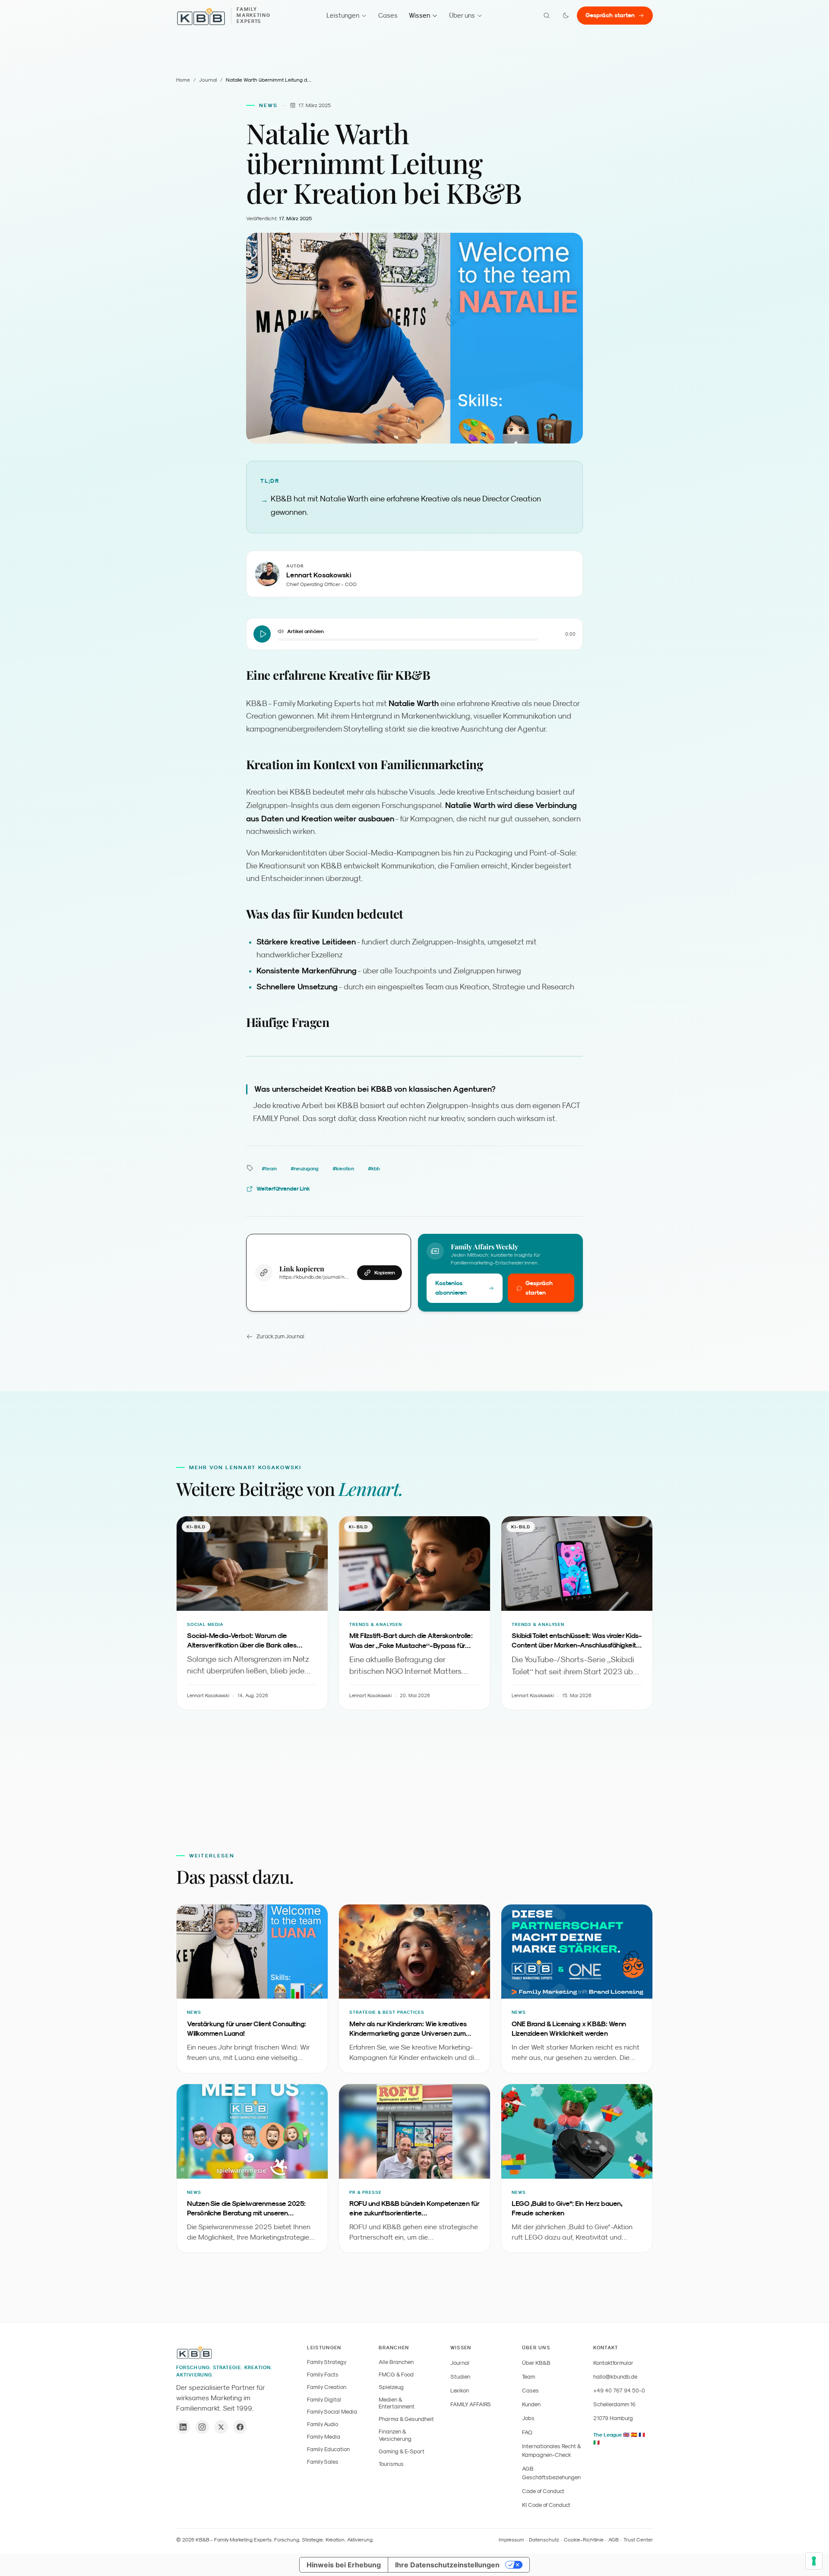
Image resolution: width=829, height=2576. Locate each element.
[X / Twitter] (221, 2427)
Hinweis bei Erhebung (344, 2565)
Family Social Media (332, 2412)
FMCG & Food (396, 2375)
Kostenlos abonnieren (451, 1288)
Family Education (328, 2449)
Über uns (462, 15)
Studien (460, 2377)
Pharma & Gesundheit (406, 2419)
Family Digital (324, 2400)
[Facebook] (240, 2427)
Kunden (531, 2404)
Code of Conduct (543, 2491)
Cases (388, 15)
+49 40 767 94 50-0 (619, 2391)
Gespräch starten (610, 15)
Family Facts (323, 2375)
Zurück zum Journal (280, 1336)
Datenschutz (544, 2540)
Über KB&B (536, 2363)
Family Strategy (327, 2362)
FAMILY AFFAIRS (471, 2404)
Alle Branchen (396, 2362)
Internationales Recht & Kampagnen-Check (551, 2451)
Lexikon (460, 2391)
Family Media (324, 2437)
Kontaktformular (613, 2363)
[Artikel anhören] (262, 634)
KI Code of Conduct (546, 2505)
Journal (208, 80)
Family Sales (323, 2462)
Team (528, 2377)
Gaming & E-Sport (402, 2451)
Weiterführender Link (283, 1189)
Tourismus (391, 2464)
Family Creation (327, 2387)
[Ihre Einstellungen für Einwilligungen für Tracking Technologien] (814, 2561)
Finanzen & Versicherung (395, 2435)
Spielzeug (391, 2387)
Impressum (511, 2540)
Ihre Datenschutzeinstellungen (447, 2565)
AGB (614, 2540)
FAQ (527, 2432)
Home (183, 80)
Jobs (528, 2418)
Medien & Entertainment (397, 2403)
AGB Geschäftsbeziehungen (551, 2473)
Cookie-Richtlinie (584, 2540)
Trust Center (638, 2540)
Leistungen (343, 15)
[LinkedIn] (183, 2427)
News (269, 105)
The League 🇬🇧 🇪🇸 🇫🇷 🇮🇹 (619, 2439)
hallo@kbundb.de (615, 2377)
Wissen (419, 15)
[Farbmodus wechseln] (566, 16)
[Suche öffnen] (547, 16)
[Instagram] (202, 2427)
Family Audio (323, 2424)
